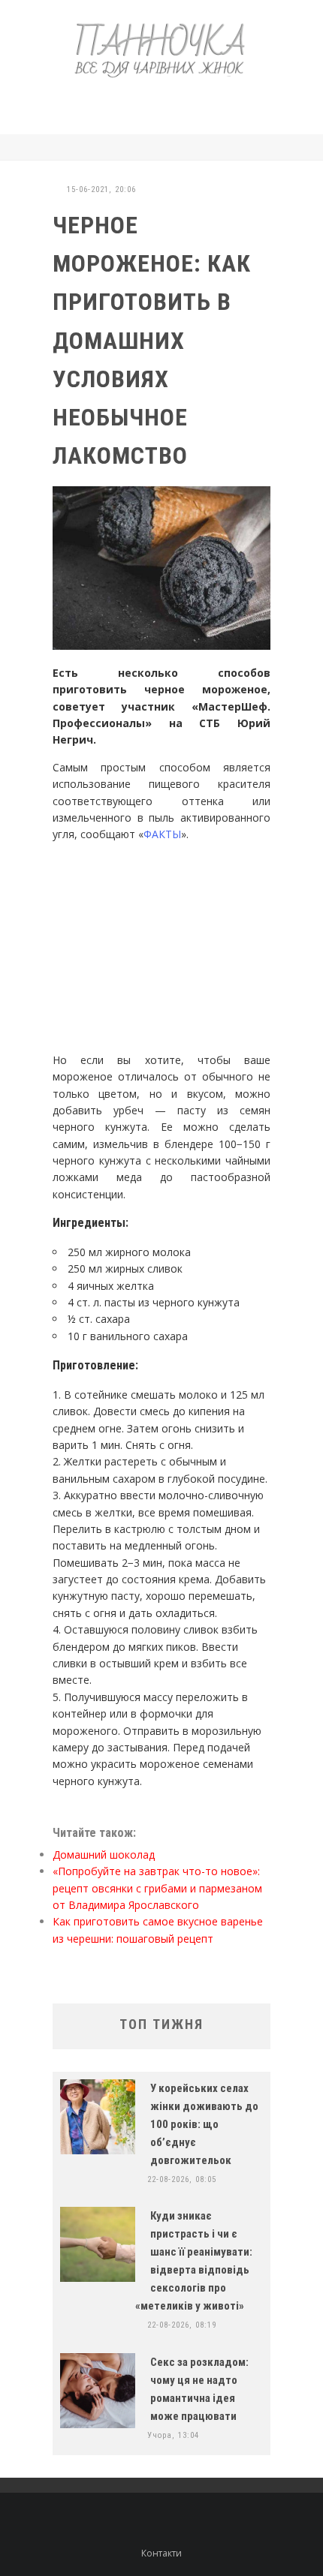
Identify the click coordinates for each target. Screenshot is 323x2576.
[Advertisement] (184, 104)
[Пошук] (266, 147)
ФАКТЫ (162, 834)
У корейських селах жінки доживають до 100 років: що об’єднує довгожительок (204, 2124)
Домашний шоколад (104, 1855)
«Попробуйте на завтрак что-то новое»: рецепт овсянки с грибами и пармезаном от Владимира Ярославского (157, 1888)
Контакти (161, 2553)
